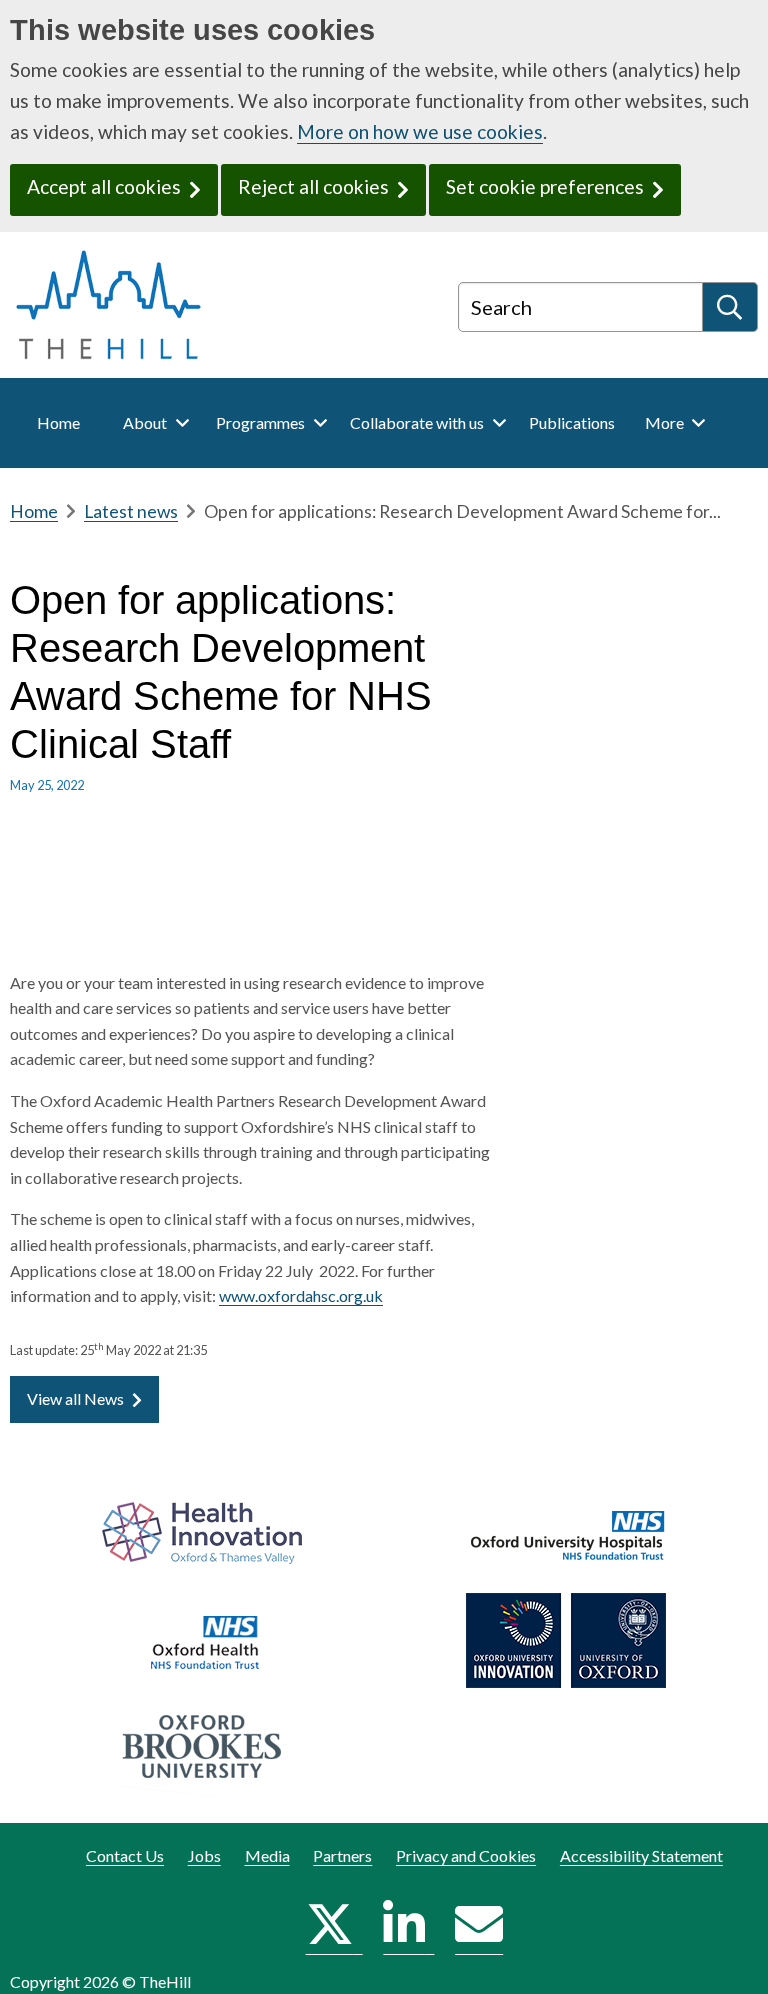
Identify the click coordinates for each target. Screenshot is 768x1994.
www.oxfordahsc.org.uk (301, 1295)
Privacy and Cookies (466, 1855)
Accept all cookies (104, 186)
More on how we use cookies (420, 131)
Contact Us (125, 1855)
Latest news (131, 511)
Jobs (204, 1855)
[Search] (730, 307)
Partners (342, 1855)
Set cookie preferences (545, 186)
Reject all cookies (313, 186)
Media (267, 1855)
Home (34, 511)
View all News (75, 1398)
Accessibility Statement (641, 1855)
